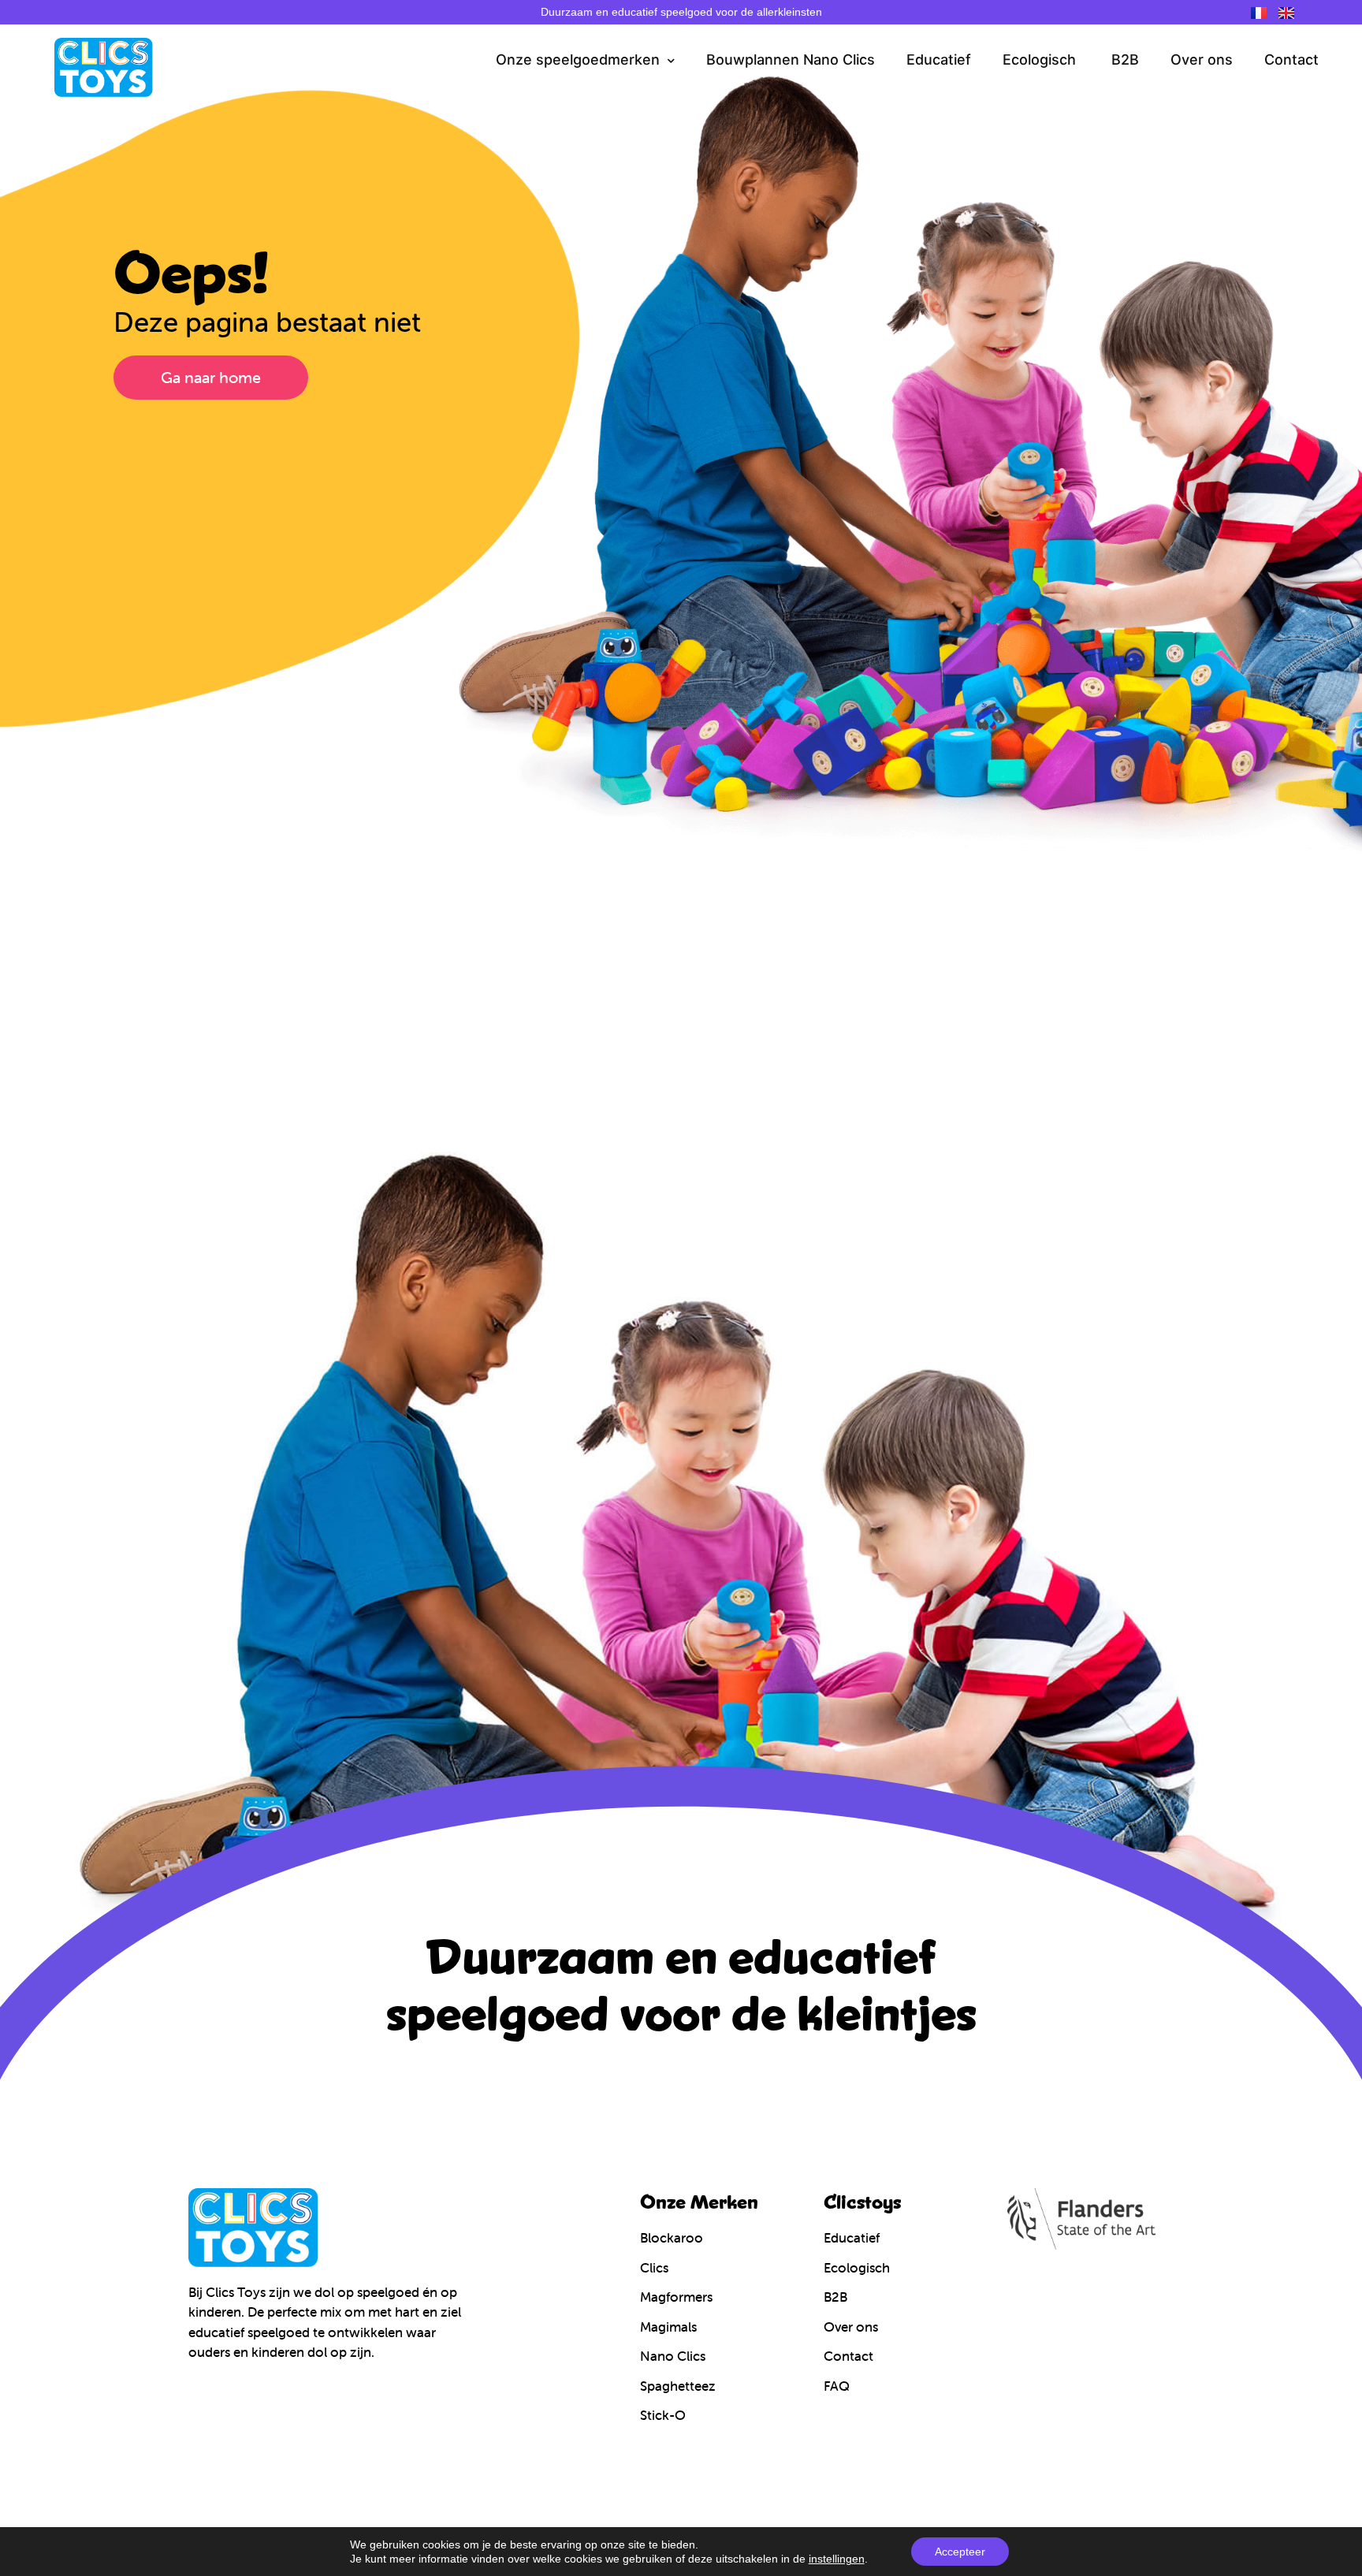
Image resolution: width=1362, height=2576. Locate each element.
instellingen (837, 2559)
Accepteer (960, 2552)
